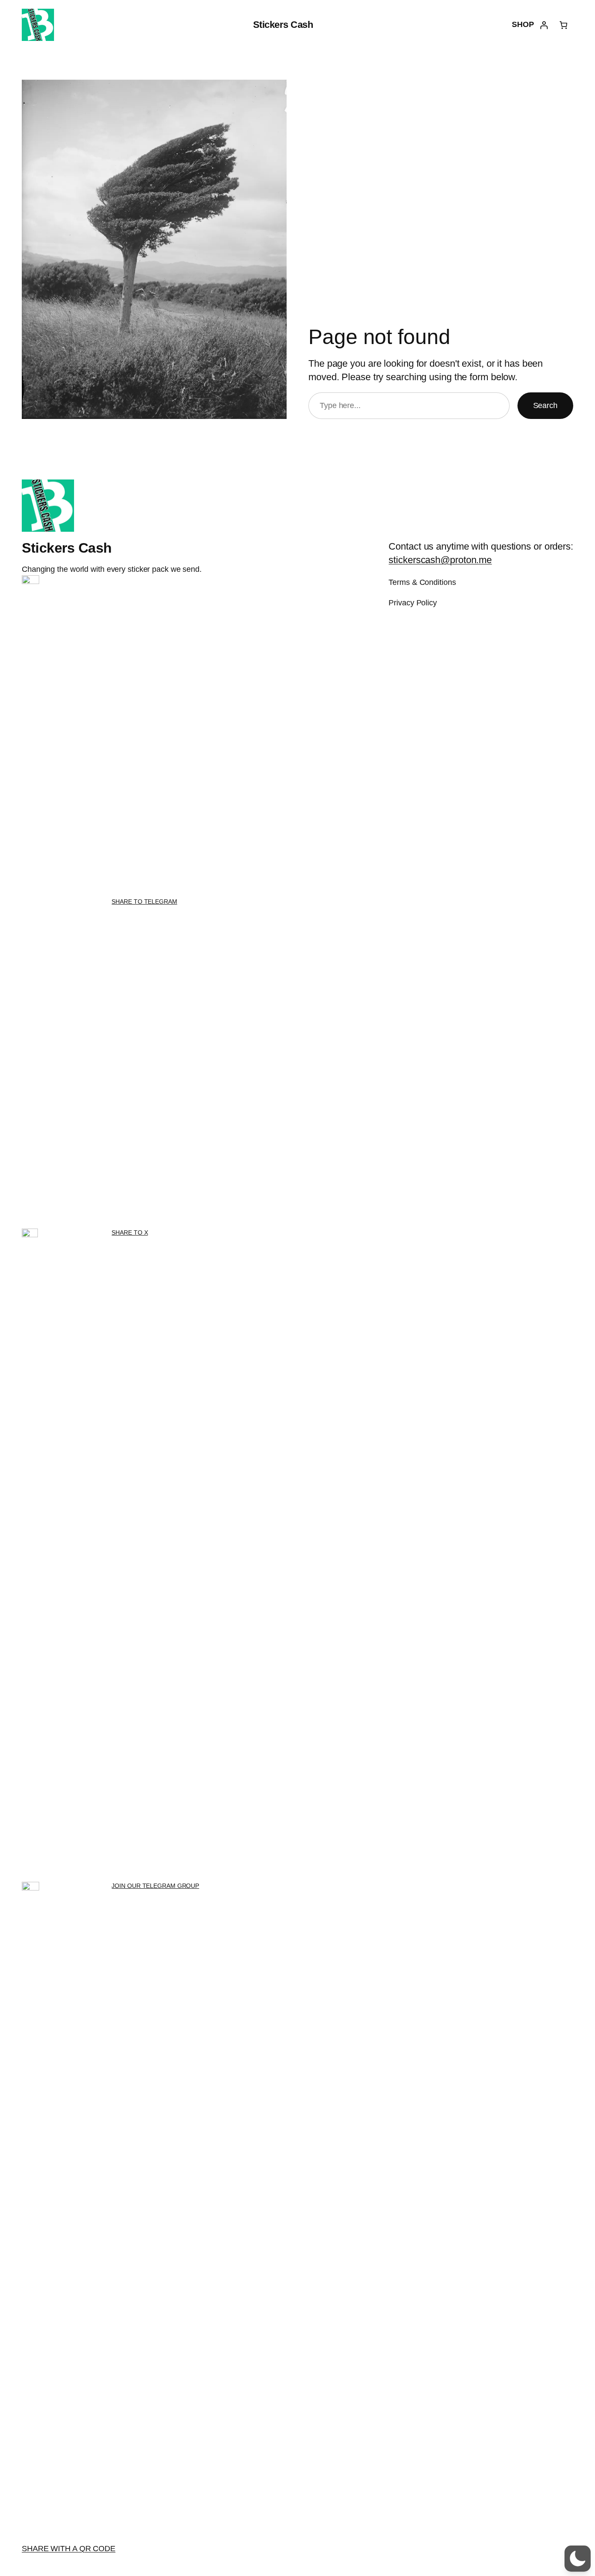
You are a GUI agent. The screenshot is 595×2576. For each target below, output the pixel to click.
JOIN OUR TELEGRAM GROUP (155, 1886)
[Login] (544, 25)
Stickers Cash (283, 25)
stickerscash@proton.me (440, 560)
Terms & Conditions (422, 582)
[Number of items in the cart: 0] (563, 25)
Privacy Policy (413, 603)
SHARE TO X (130, 1232)
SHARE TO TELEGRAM (144, 901)
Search (545, 405)
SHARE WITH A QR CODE (69, 2549)
